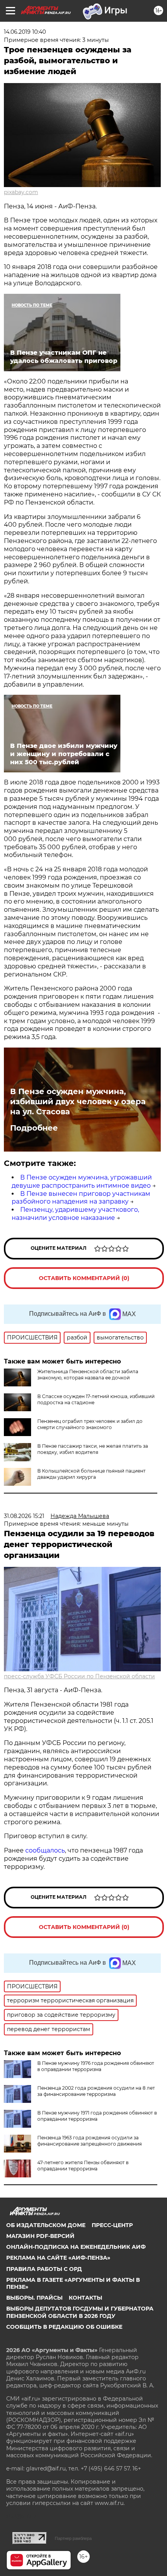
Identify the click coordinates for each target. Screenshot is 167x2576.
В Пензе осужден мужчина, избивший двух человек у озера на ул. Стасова (78, 1102)
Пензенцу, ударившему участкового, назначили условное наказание (75, 1214)
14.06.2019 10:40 (25, 32)
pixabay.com (21, 192)
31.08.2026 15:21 (24, 1516)
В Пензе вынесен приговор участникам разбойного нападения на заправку (81, 1198)
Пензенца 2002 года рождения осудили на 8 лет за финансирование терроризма (96, 2091)
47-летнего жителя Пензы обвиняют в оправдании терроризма (83, 2166)
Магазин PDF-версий (40, 2236)
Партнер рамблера (73, 2538)
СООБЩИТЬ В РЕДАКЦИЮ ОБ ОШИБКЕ (64, 2327)
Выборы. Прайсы (34, 2298)
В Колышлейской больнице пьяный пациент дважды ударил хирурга (91, 1474)
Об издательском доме (46, 2225)
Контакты (85, 2298)
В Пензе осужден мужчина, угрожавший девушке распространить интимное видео (82, 1181)
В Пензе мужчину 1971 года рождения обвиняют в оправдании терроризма (97, 2116)
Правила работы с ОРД (44, 2269)
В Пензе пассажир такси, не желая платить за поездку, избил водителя (93, 1449)
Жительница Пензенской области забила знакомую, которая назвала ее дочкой (88, 1375)
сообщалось (45, 1850)
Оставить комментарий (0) (84, 1278)
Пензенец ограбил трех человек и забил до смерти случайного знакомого (90, 1424)
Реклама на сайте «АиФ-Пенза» (58, 2258)
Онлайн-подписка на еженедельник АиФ (76, 2247)
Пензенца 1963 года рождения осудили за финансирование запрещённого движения (90, 2141)
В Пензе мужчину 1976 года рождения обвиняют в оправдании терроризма (96, 2066)
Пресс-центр (112, 2225)
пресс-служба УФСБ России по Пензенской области (79, 1676)
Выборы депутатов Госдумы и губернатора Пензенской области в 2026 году (80, 2312)
